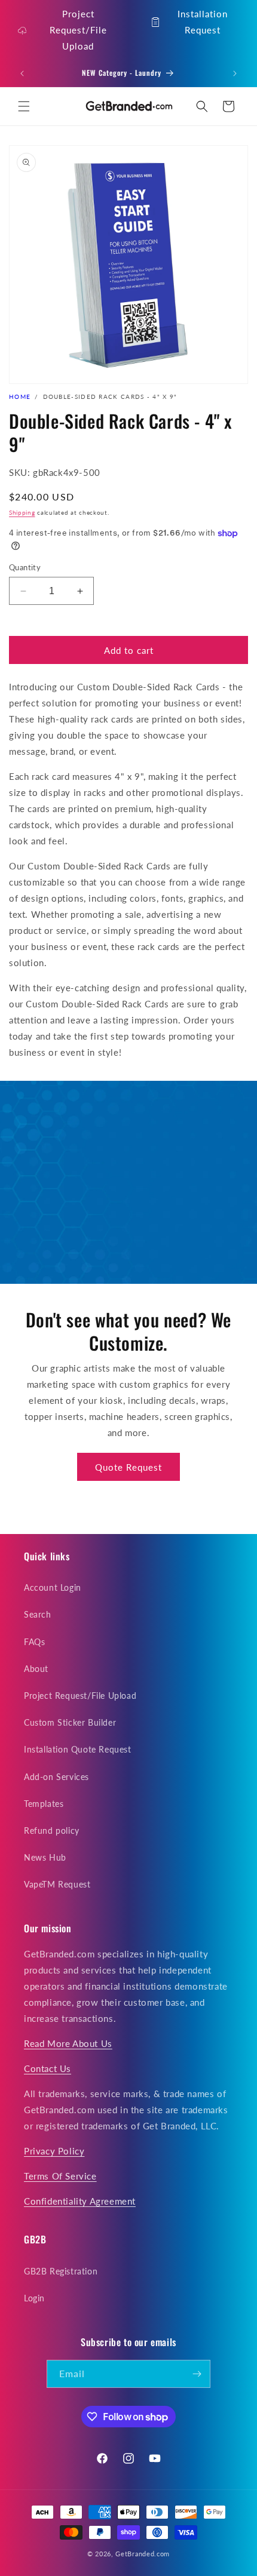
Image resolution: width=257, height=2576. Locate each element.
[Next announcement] (235, 73)
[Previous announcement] (22, 73)
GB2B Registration (61, 2271)
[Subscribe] (197, 2374)
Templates (44, 1804)
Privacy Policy (54, 2151)
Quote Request (128, 1467)
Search (38, 1614)
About (36, 1669)
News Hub (45, 1857)
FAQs (34, 1642)
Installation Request (203, 22)
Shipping (22, 512)
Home (20, 396)
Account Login (53, 1587)
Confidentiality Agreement (80, 2201)
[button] (24, 106)
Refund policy (52, 1830)
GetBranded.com (143, 2554)
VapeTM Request (57, 1884)
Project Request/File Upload (78, 30)
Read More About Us (68, 2043)
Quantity (25, 567)
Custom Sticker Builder (70, 1722)
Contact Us (48, 2068)
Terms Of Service (60, 2176)
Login (34, 2298)
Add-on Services (56, 1777)
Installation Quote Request (78, 1749)
